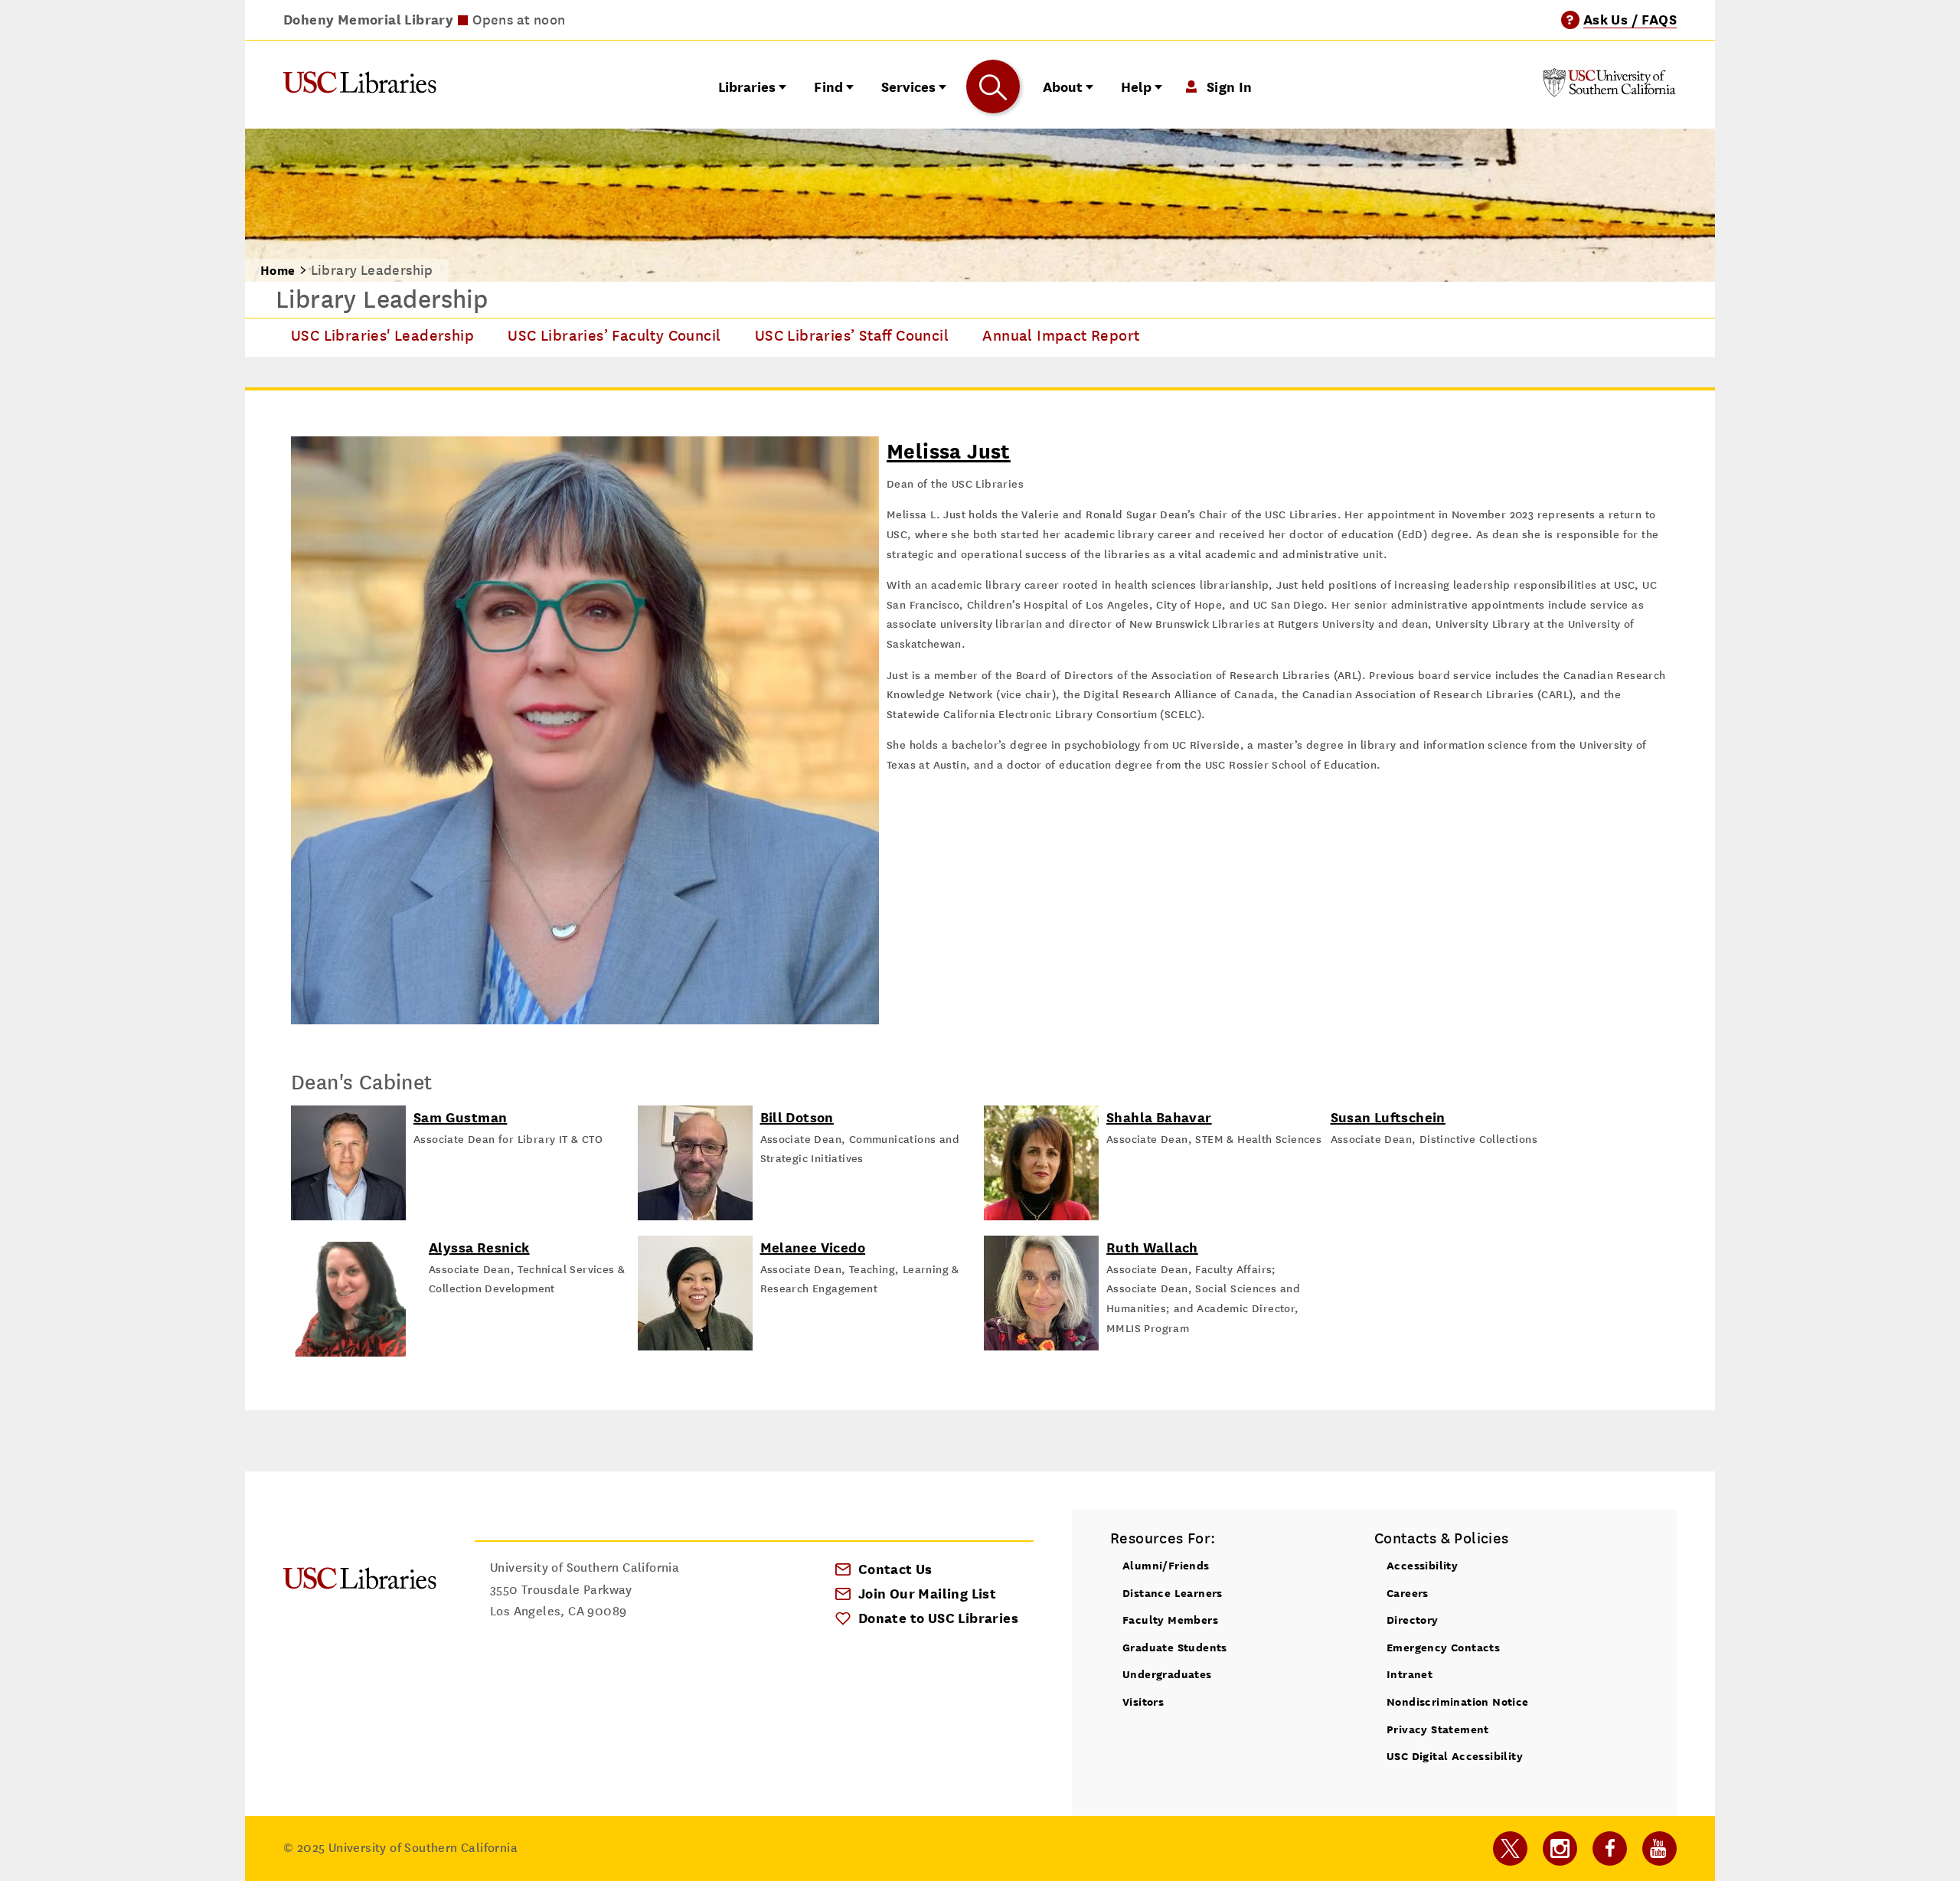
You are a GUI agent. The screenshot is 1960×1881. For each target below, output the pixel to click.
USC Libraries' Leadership (382, 336)
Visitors (1143, 1701)
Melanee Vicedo (813, 1247)
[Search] (993, 87)
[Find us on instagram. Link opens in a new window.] (1560, 1848)
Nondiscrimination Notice (1458, 1701)
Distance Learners (1173, 1593)
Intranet (1410, 1674)
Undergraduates (1167, 1674)
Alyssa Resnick (479, 1247)
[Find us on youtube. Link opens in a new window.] (1659, 1848)
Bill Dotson (797, 1117)
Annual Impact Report (1061, 336)
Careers (1408, 1593)
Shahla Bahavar (1159, 1117)
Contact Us (895, 1569)
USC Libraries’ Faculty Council (614, 336)
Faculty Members (1170, 1620)
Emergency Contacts (1443, 1647)
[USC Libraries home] (360, 86)
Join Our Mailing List (927, 1594)
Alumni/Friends (1166, 1565)
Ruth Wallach (1152, 1247)
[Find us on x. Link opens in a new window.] (1510, 1848)
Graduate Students (1175, 1647)
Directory (1413, 1620)
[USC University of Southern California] (1609, 92)
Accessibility (1422, 1565)
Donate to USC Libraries (938, 1618)
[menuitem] (382, 338)
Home (278, 271)
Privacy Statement (1438, 1729)
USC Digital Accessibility (1455, 1756)
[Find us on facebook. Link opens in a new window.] (1610, 1848)
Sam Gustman (460, 1117)
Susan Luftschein (1388, 1117)
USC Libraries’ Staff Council (852, 336)
